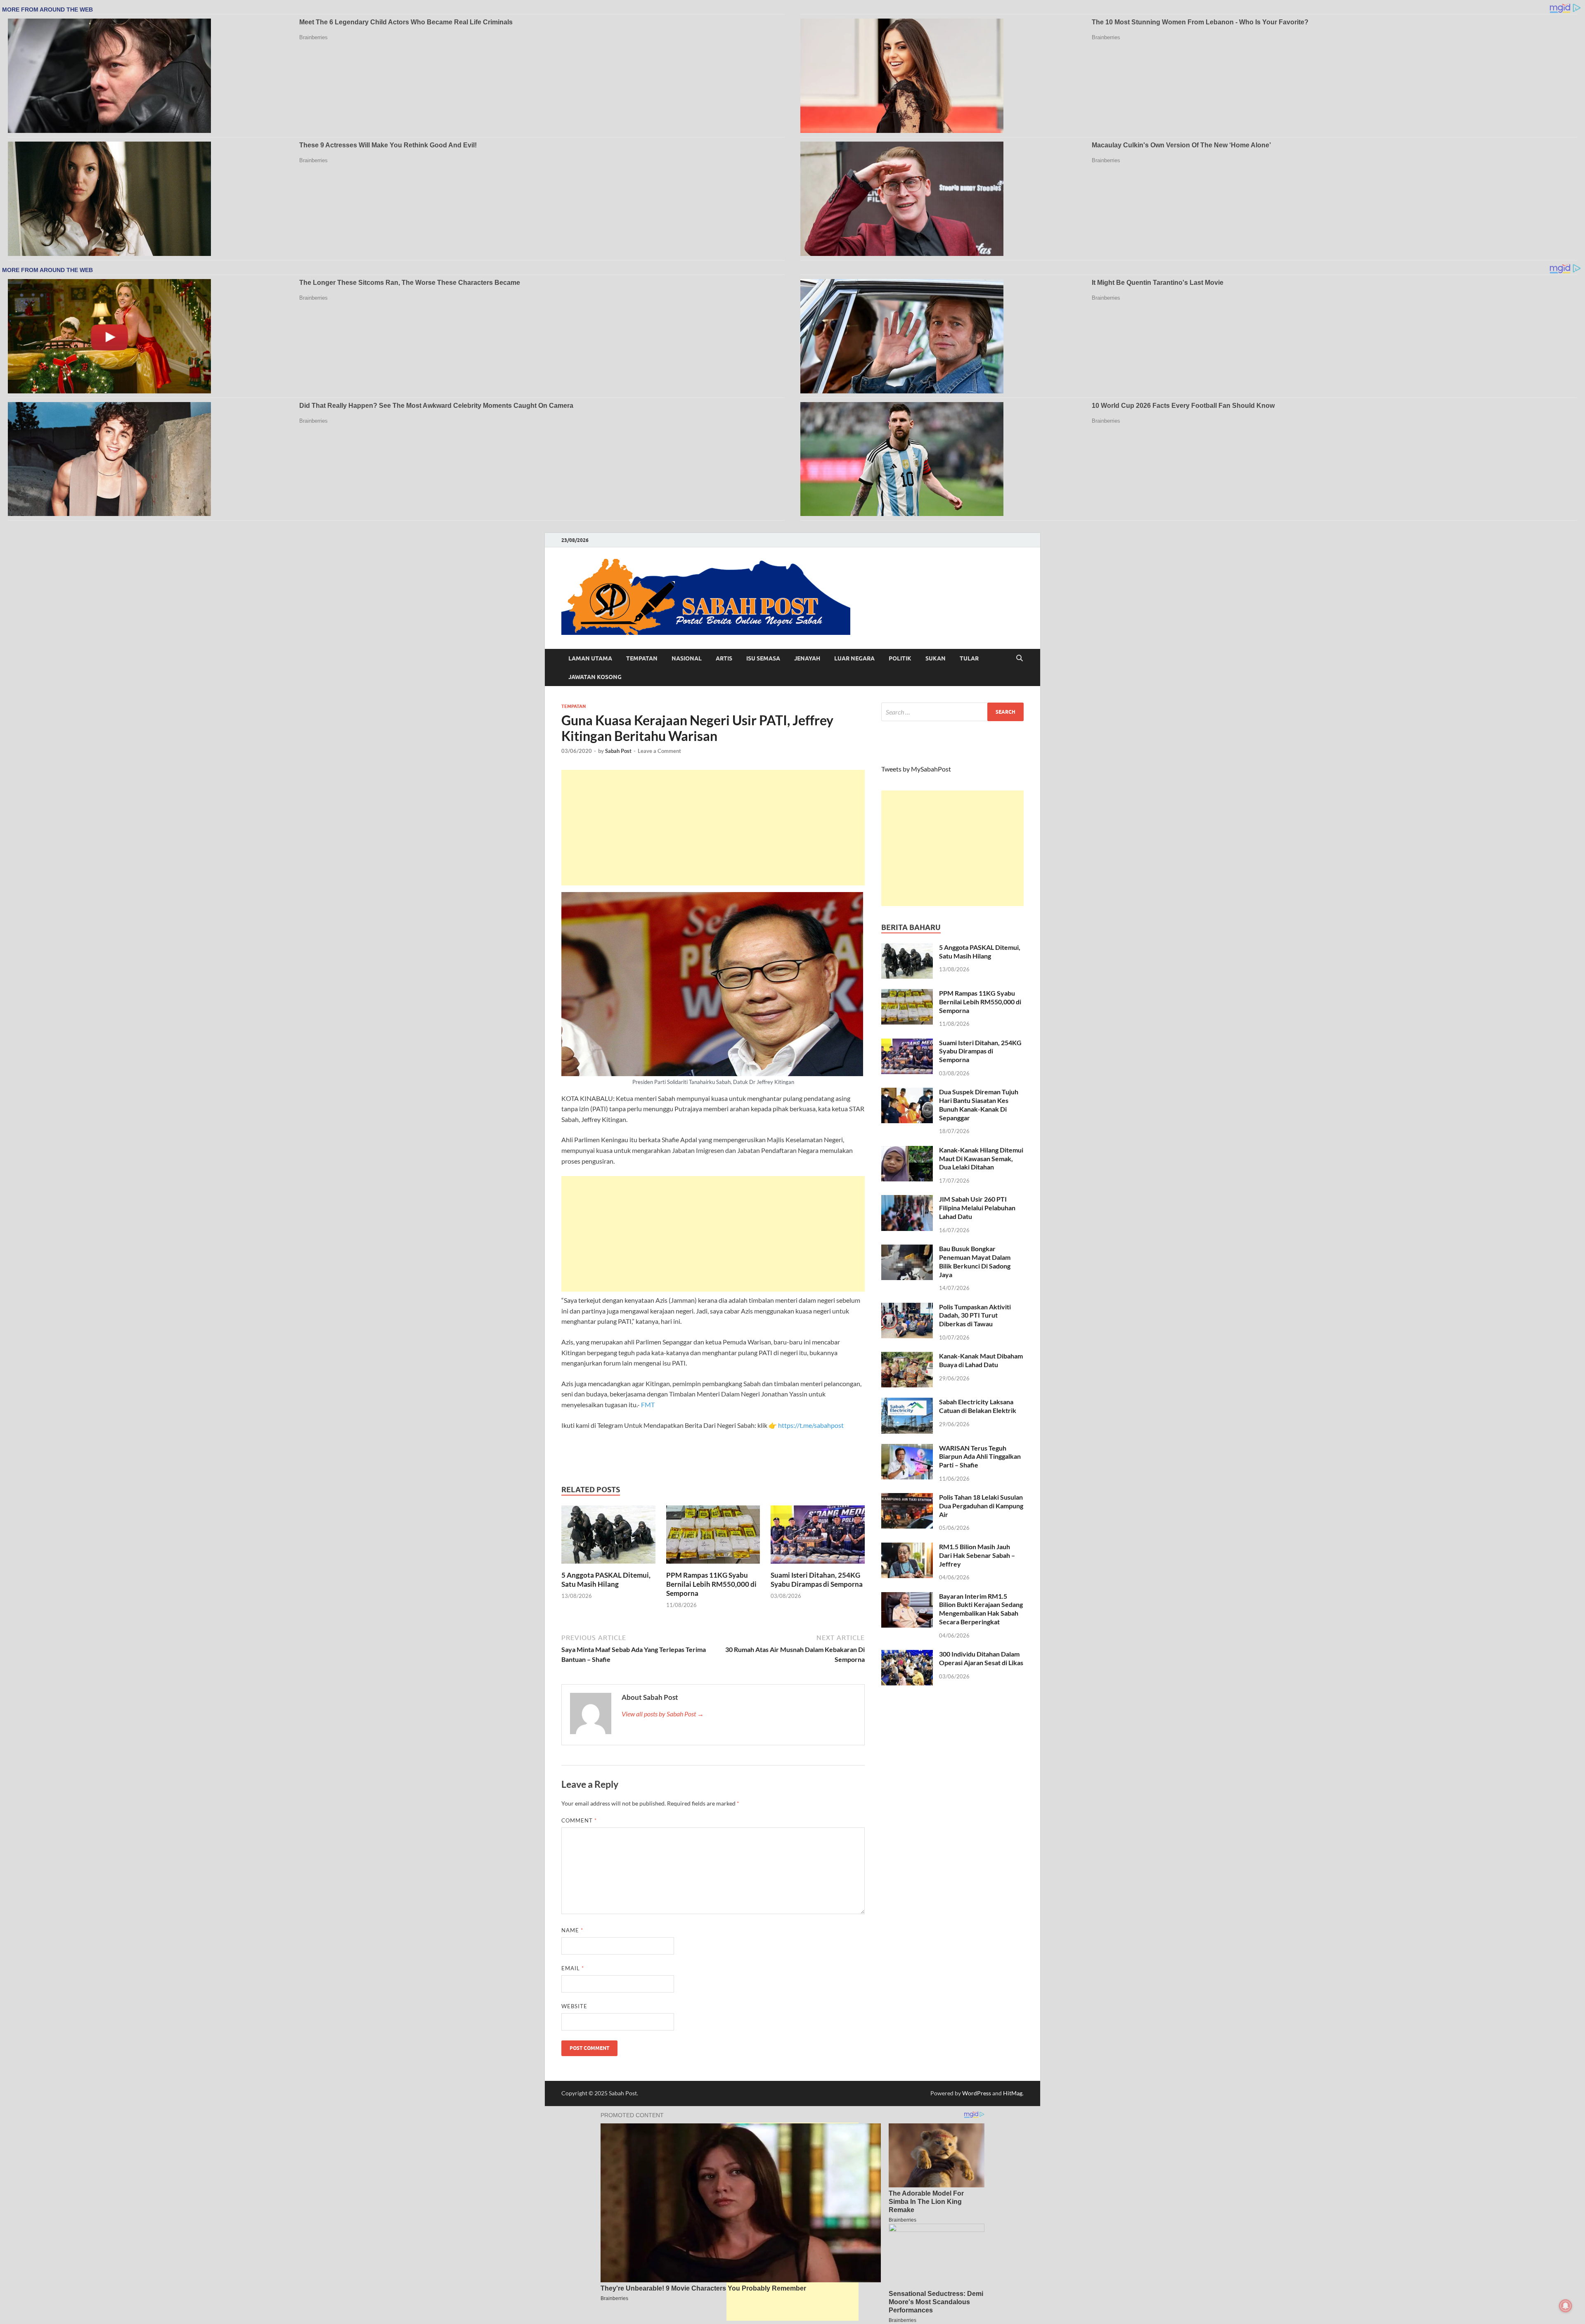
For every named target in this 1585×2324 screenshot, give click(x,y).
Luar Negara (854, 658)
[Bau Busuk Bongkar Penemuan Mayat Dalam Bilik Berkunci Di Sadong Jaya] (907, 1249)
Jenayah (807, 658)
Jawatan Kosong (595, 677)
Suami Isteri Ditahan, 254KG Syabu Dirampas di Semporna (817, 1580)
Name (572, 1930)
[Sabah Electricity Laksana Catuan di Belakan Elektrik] (907, 1402)
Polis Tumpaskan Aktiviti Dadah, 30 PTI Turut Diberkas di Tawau (975, 1315)
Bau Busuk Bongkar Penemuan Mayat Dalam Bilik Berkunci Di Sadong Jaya (975, 1261)
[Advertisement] (713, 828)
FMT (648, 1405)
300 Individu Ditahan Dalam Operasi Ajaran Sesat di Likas (981, 1658)
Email (573, 1968)
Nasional (687, 658)
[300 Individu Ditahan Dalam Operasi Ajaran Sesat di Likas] (907, 1655)
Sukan (936, 658)
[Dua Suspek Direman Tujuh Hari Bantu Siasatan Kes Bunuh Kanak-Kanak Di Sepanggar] (907, 1092)
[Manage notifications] (1566, 2306)
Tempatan (642, 658)
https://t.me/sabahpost (811, 1425)
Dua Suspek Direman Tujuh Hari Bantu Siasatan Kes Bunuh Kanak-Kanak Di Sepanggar (979, 1104)
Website (574, 2006)
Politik (900, 658)
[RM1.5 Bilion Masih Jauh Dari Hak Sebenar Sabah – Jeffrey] (907, 1547)
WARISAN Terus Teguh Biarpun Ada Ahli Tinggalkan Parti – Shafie (980, 1457)
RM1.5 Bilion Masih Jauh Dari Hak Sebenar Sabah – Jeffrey (977, 1555)
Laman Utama (590, 658)
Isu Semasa (763, 658)
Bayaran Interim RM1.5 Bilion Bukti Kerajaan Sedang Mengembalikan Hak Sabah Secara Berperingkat (981, 1609)
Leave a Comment (659, 751)
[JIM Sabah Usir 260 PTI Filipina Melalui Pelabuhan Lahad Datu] (907, 1200)
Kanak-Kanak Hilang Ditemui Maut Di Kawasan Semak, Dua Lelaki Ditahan (981, 1158)
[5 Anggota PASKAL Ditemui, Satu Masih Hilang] (608, 1537)
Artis (724, 658)
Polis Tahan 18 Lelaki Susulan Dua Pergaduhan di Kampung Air (981, 1506)
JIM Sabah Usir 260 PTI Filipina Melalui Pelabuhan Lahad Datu (977, 1208)
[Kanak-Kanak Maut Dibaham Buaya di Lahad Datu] (907, 1357)
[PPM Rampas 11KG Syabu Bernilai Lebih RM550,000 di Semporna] (713, 1537)
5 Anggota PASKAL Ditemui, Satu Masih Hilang (606, 1580)
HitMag (1013, 2093)
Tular (969, 658)
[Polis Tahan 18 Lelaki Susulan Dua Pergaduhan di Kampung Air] (907, 1498)
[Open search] (1020, 658)
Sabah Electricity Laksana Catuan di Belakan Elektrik (978, 1406)
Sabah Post (618, 751)
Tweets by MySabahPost (916, 769)
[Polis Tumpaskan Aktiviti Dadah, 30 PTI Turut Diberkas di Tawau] (907, 1308)
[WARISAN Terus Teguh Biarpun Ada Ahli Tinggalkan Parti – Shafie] (907, 1449)
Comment (579, 1820)
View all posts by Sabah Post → (663, 1714)
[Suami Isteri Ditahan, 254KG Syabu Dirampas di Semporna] (818, 1537)
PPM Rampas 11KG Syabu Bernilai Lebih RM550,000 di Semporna (711, 1584)
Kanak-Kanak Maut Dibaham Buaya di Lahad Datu (981, 1360)
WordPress (977, 2093)
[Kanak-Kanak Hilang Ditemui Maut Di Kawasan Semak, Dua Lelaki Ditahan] (907, 1151)
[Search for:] (952, 712)
